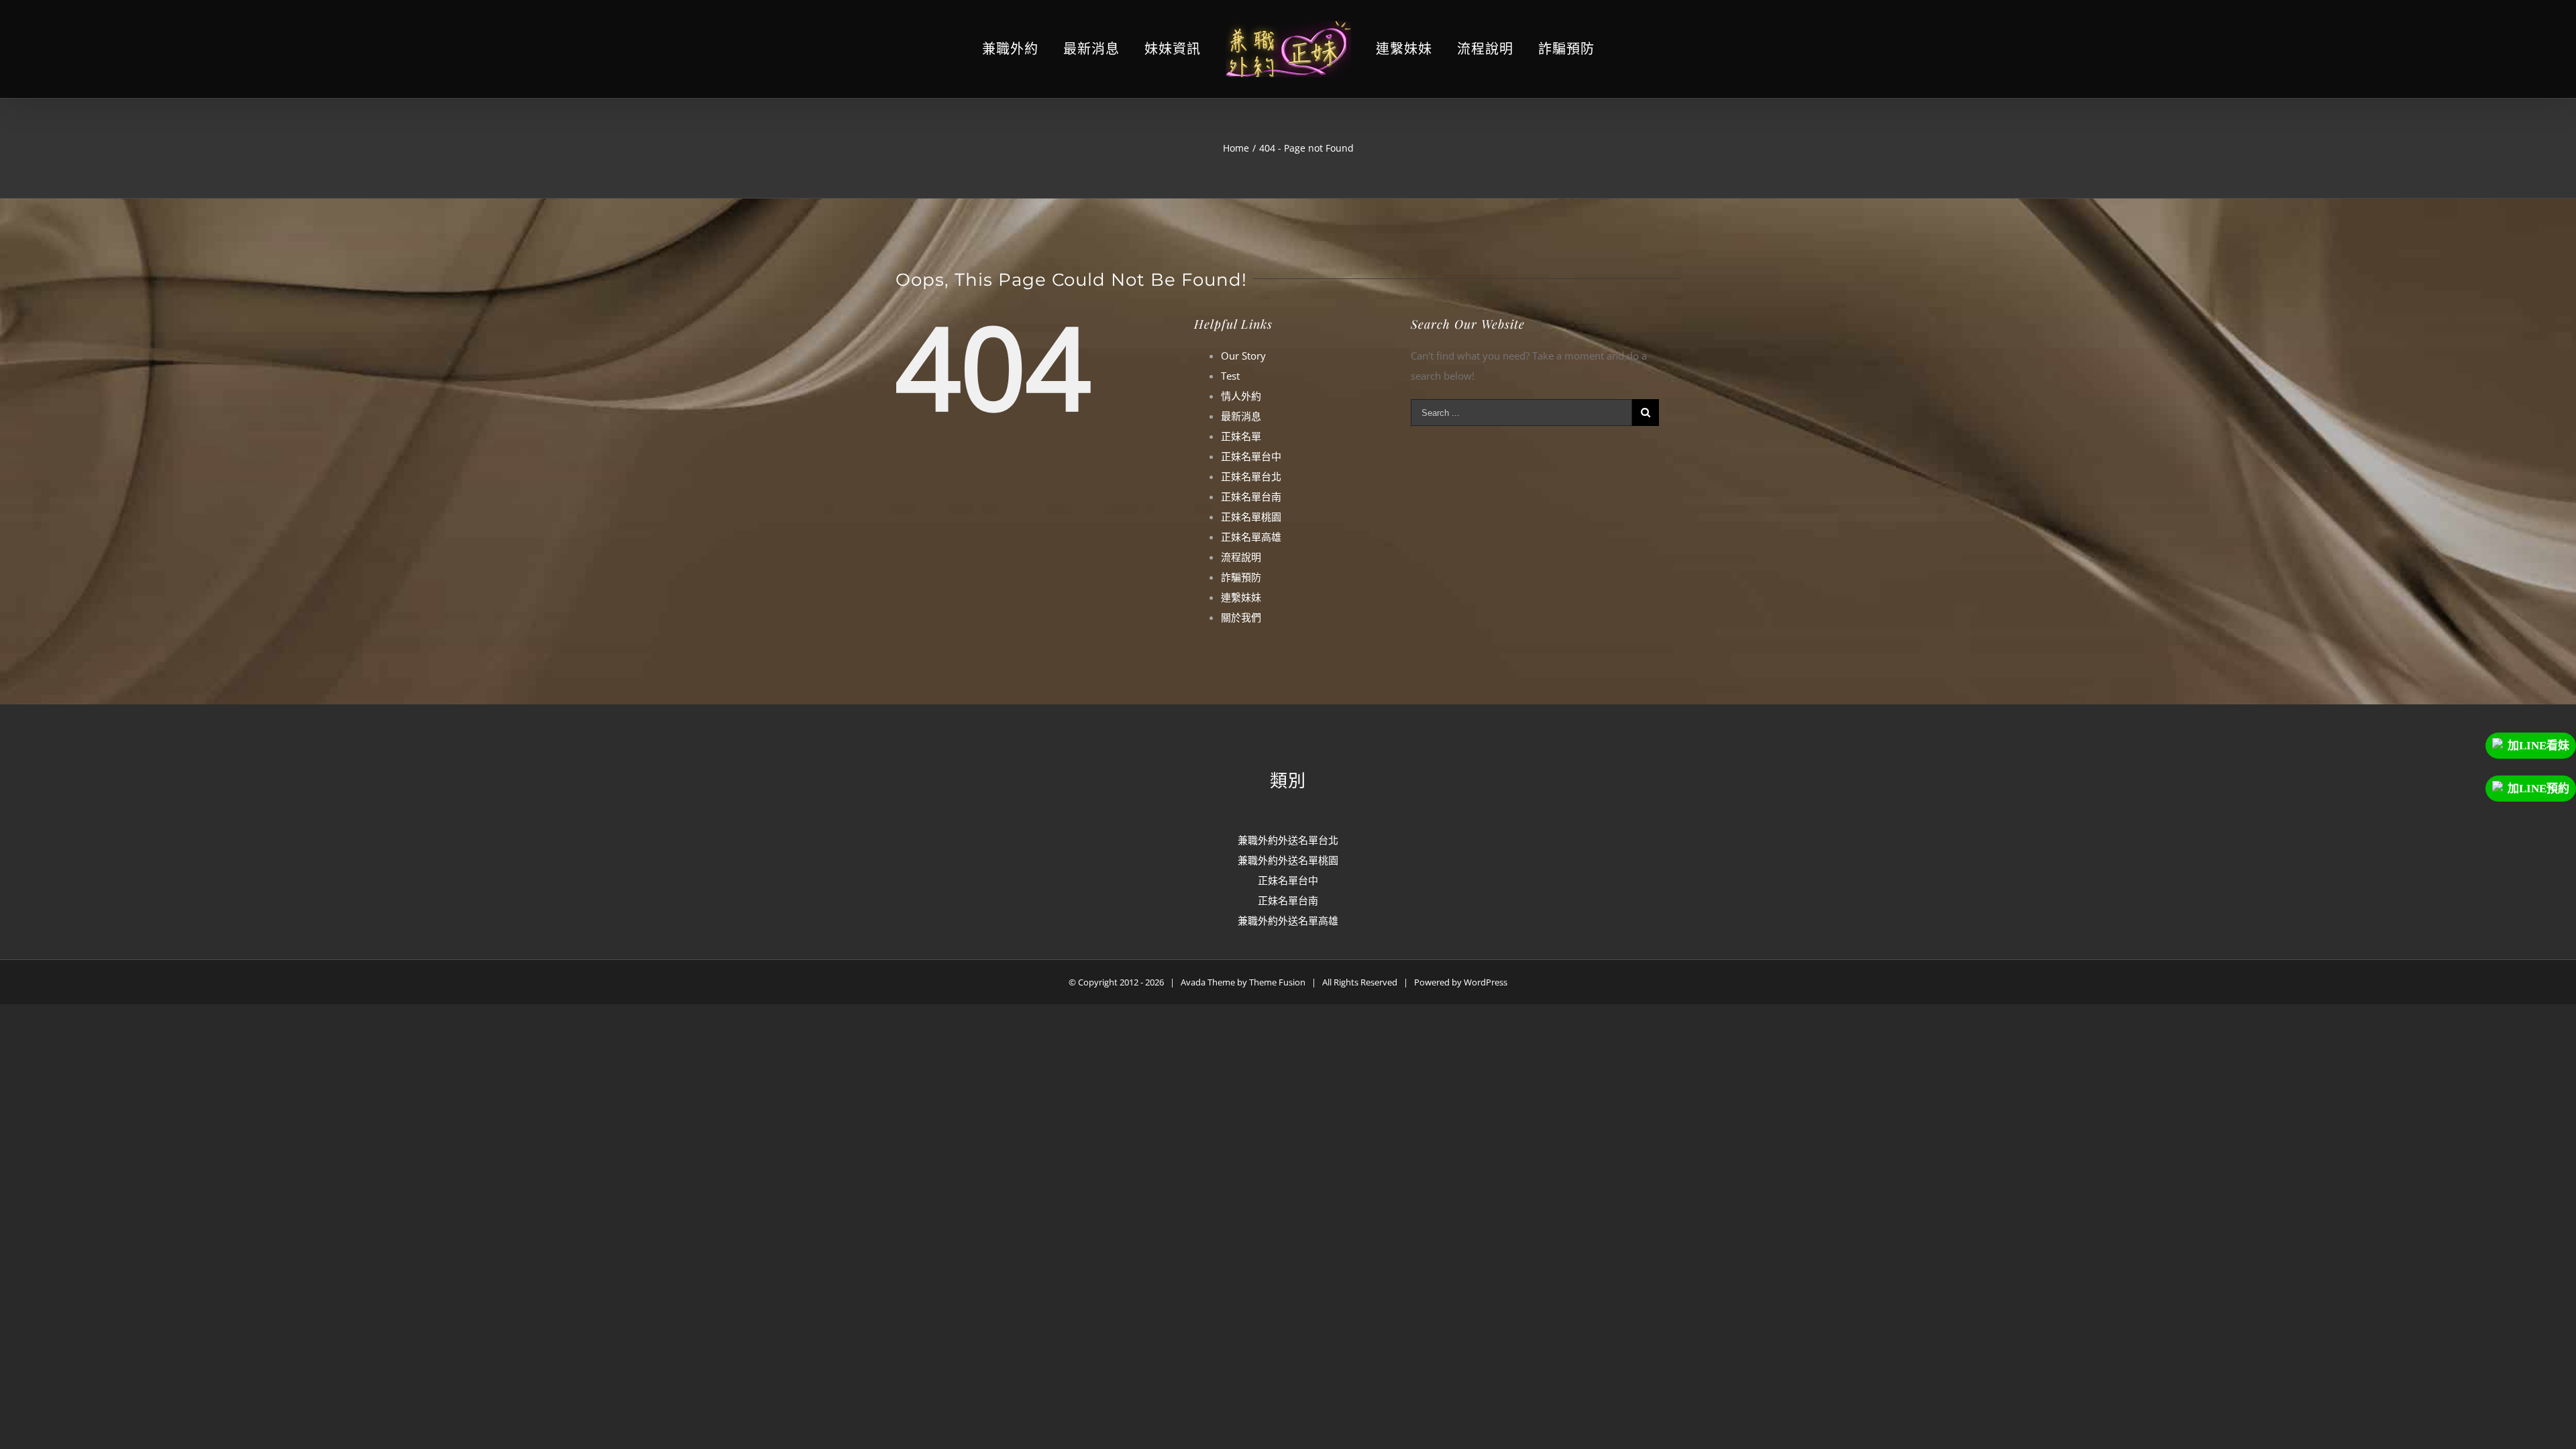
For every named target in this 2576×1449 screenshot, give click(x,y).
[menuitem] (1043, 49)
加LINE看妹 (2538, 746)
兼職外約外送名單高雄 (1288, 920)
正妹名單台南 (1251, 496)
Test (1230, 376)
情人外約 (1241, 396)
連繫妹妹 (1241, 597)
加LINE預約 (2538, 789)
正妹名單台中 (1251, 456)
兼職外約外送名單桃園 (1288, 860)
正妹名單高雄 (1251, 537)
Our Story (1243, 356)
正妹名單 (1241, 436)
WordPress (1486, 982)
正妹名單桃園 (1251, 517)
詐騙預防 (1241, 577)
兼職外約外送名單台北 (1288, 840)
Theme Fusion (1277, 982)
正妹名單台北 (1251, 476)
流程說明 (1241, 557)
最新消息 (1241, 416)
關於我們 (1241, 617)
